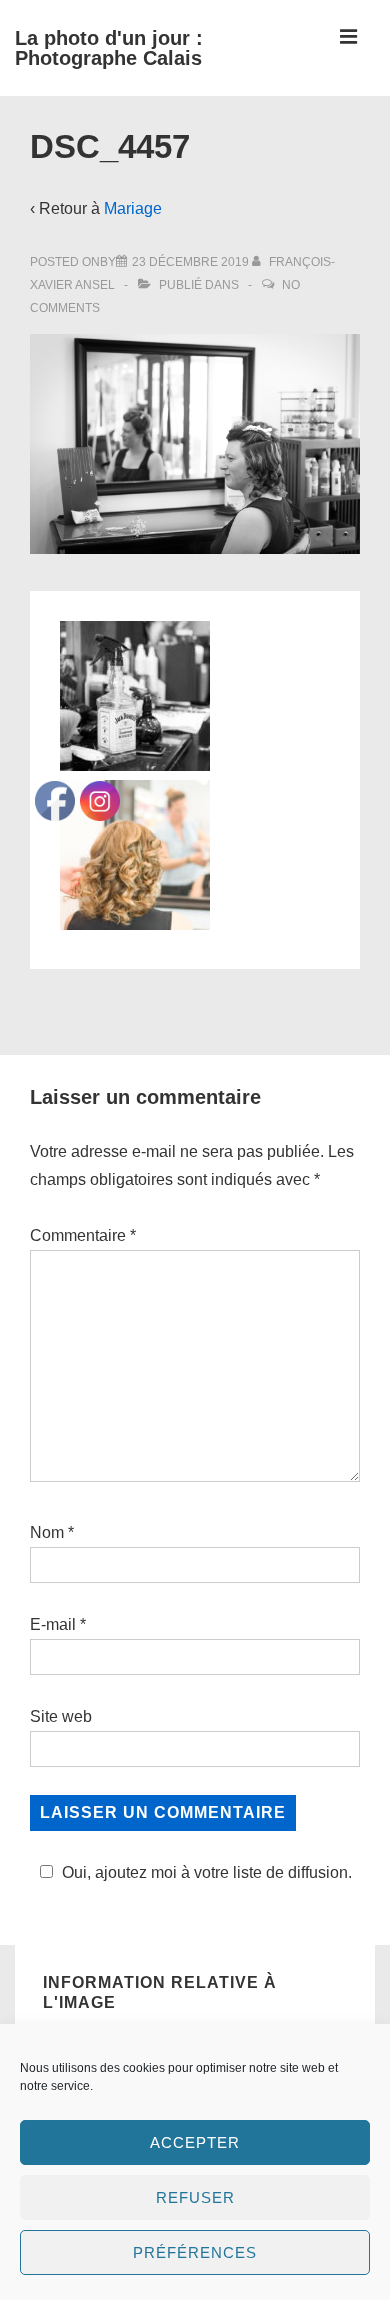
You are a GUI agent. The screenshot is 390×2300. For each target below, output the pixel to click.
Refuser (195, 2197)
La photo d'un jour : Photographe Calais (109, 48)
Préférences (195, 2252)
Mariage (133, 208)
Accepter (195, 2142)
